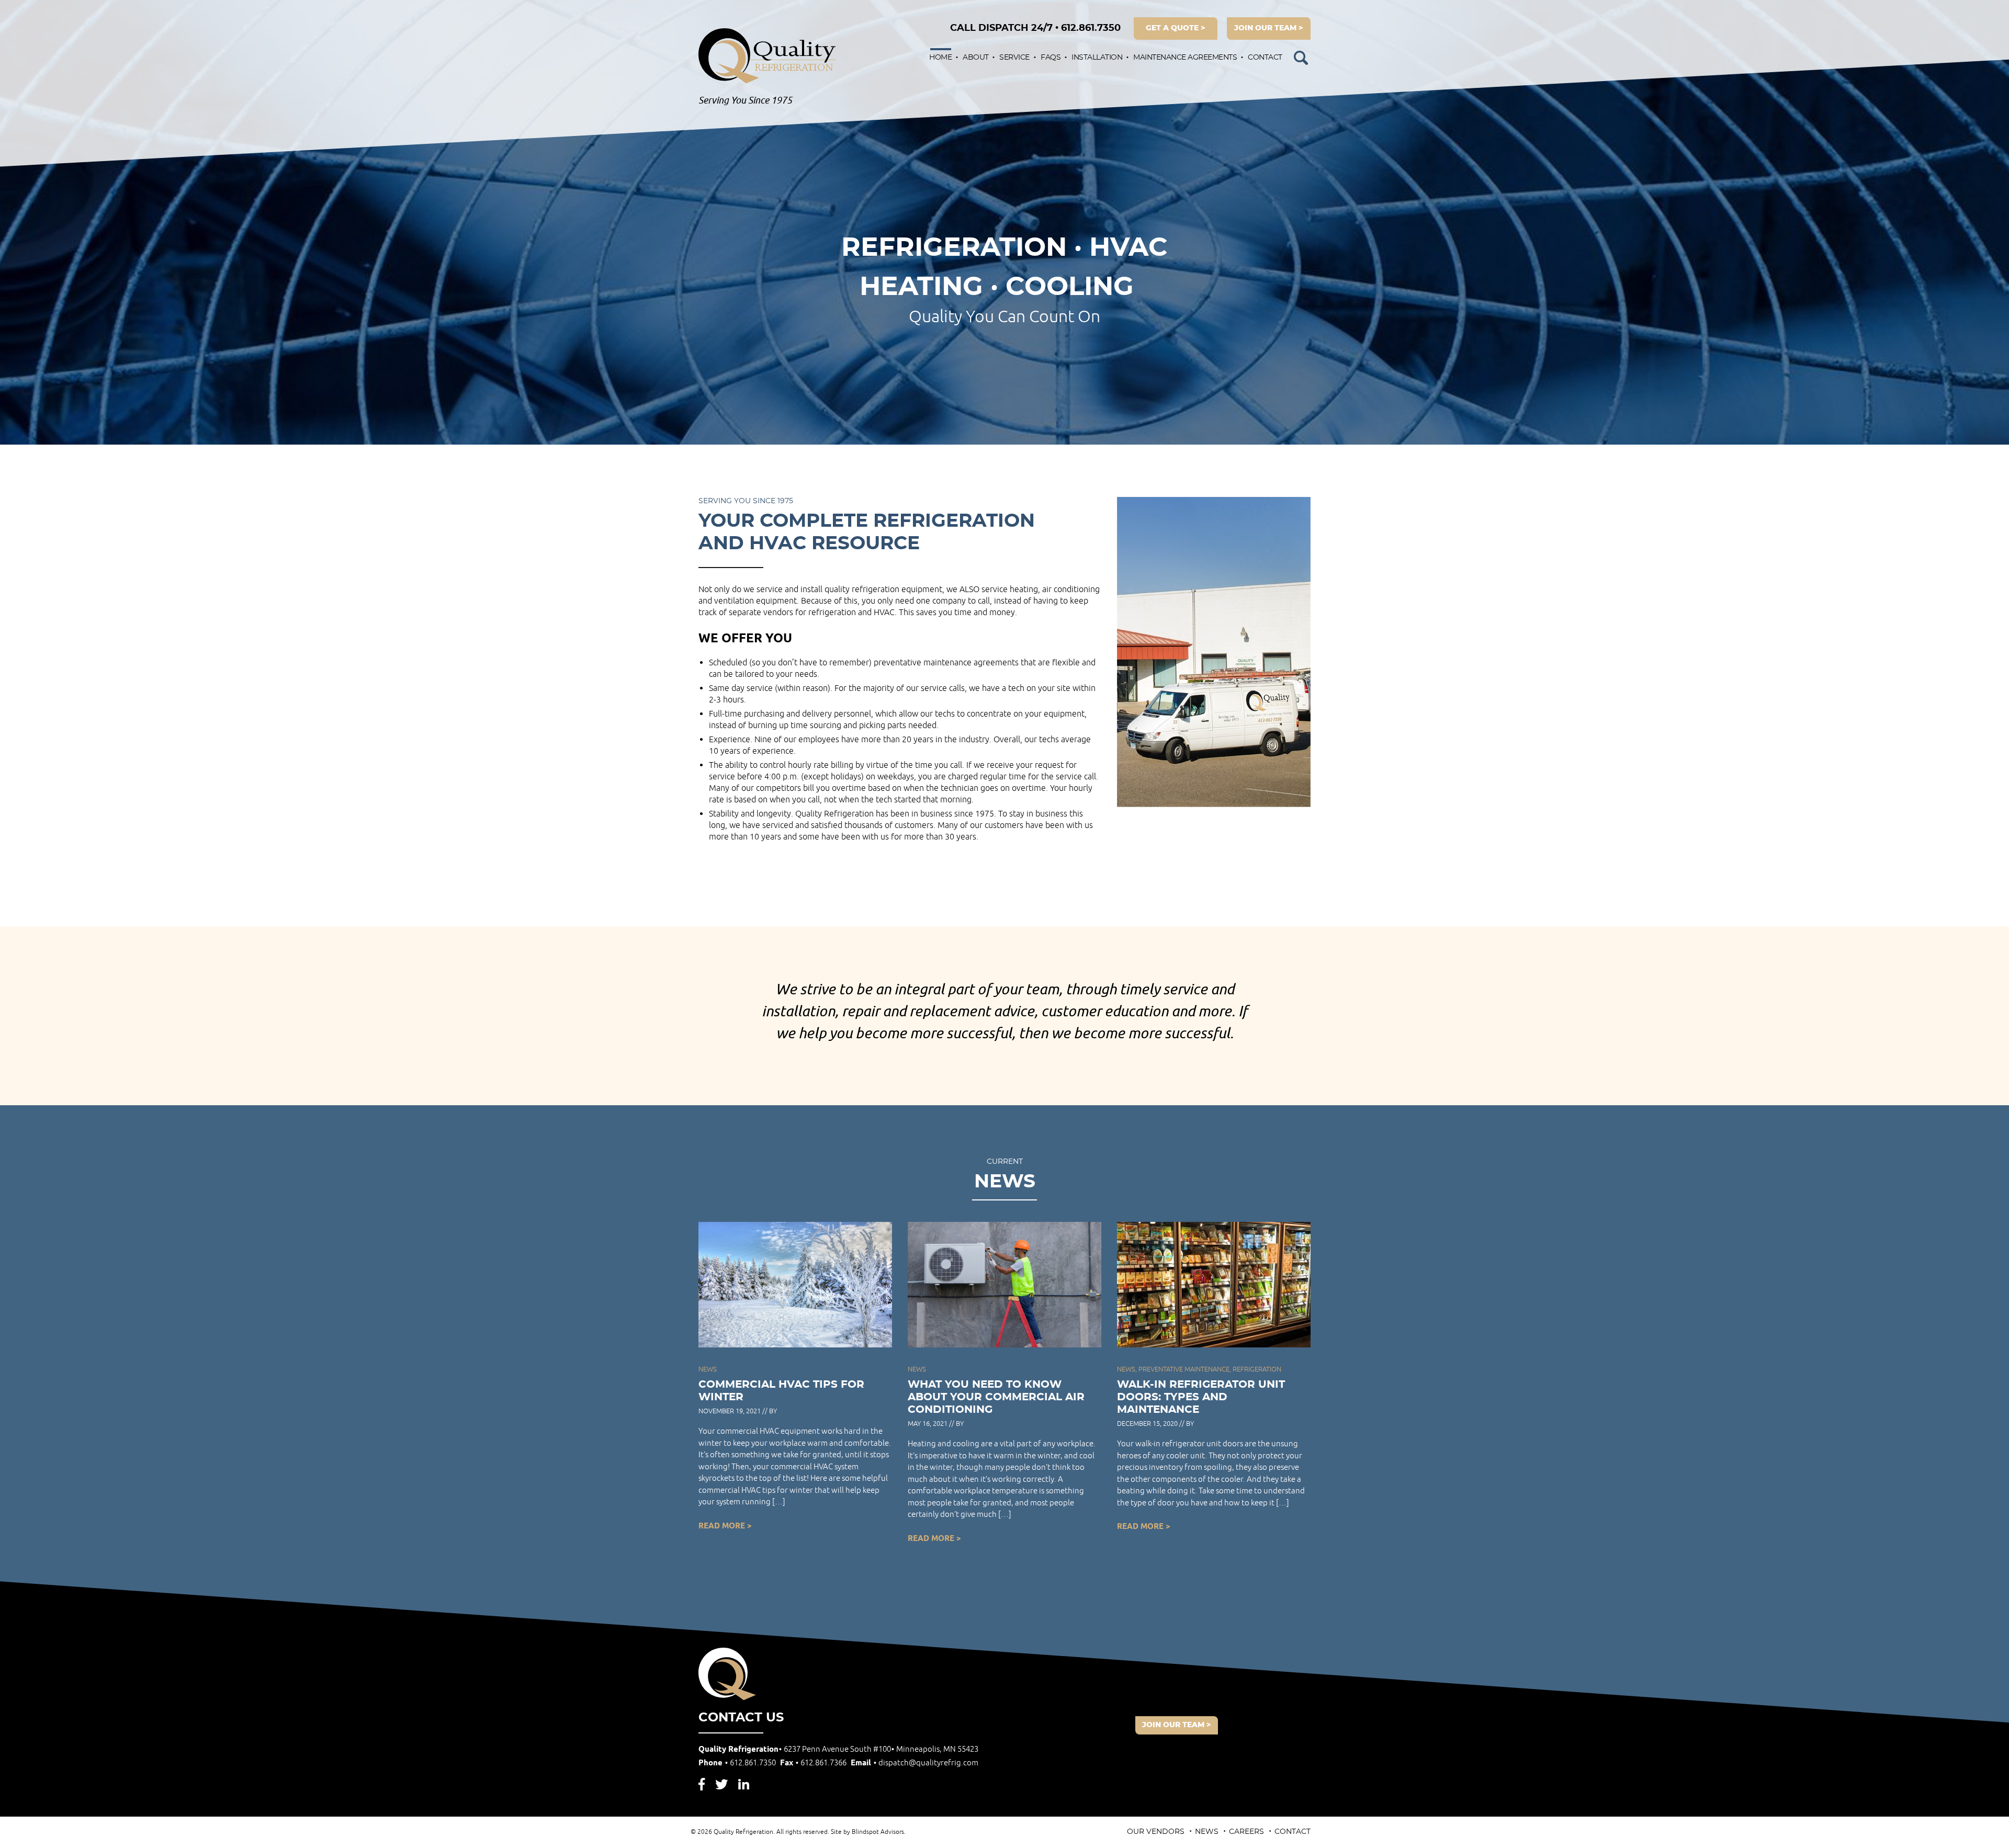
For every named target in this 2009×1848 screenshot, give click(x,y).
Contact (1265, 58)
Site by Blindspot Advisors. (868, 1832)
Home (940, 58)
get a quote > (1176, 28)
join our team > (1269, 28)
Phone (737, 1763)
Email (915, 1763)
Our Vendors (1156, 1832)
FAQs (1051, 58)
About (976, 58)
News (1207, 1832)
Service (1014, 58)
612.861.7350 (1035, 28)
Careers (1246, 1832)
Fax (813, 1763)
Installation (1097, 58)
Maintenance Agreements (1185, 58)
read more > (725, 1526)
